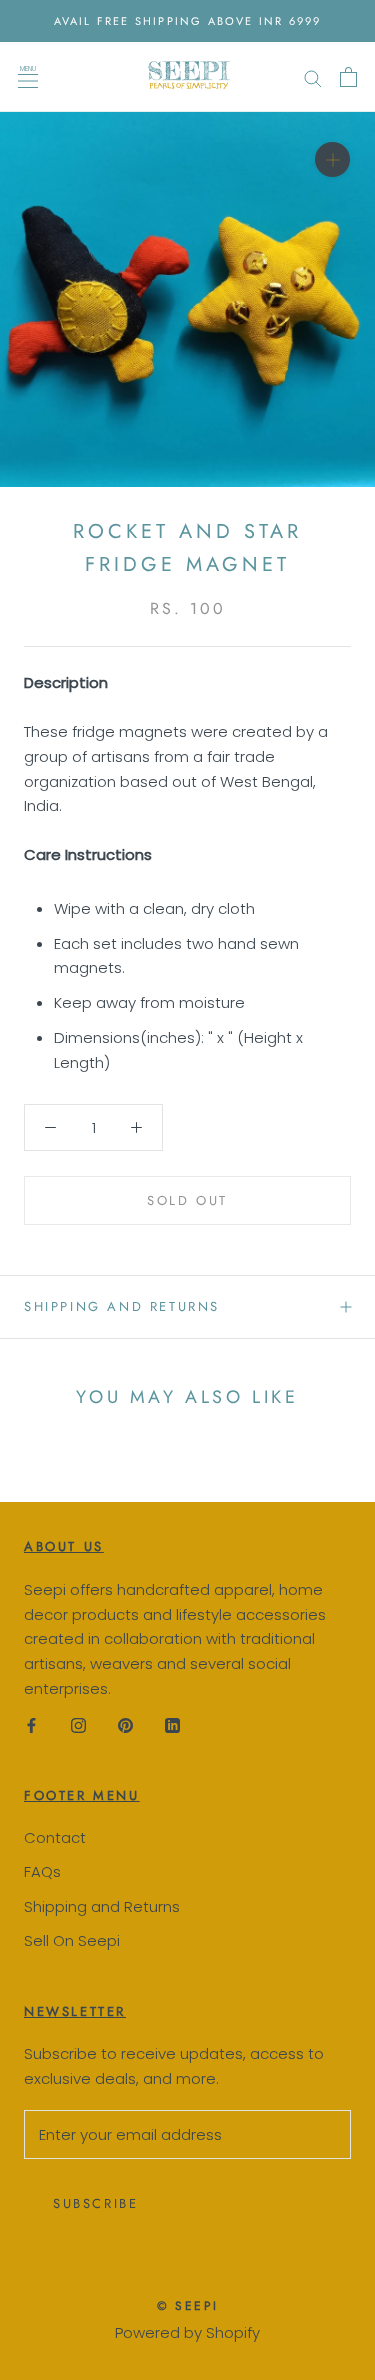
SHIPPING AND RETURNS (122, 1306)
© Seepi (188, 2306)
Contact (55, 1837)
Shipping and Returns (102, 1906)
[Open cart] (348, 77)
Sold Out (187, 1200)
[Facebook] (31, 1725)
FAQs (42, 1871)
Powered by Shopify (187, 2332)
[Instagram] (78, 1725)
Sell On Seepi (72, 1940)
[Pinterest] (125, 1725)
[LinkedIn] (172, 1725)
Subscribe (95, 2203)
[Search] (313, 76)
